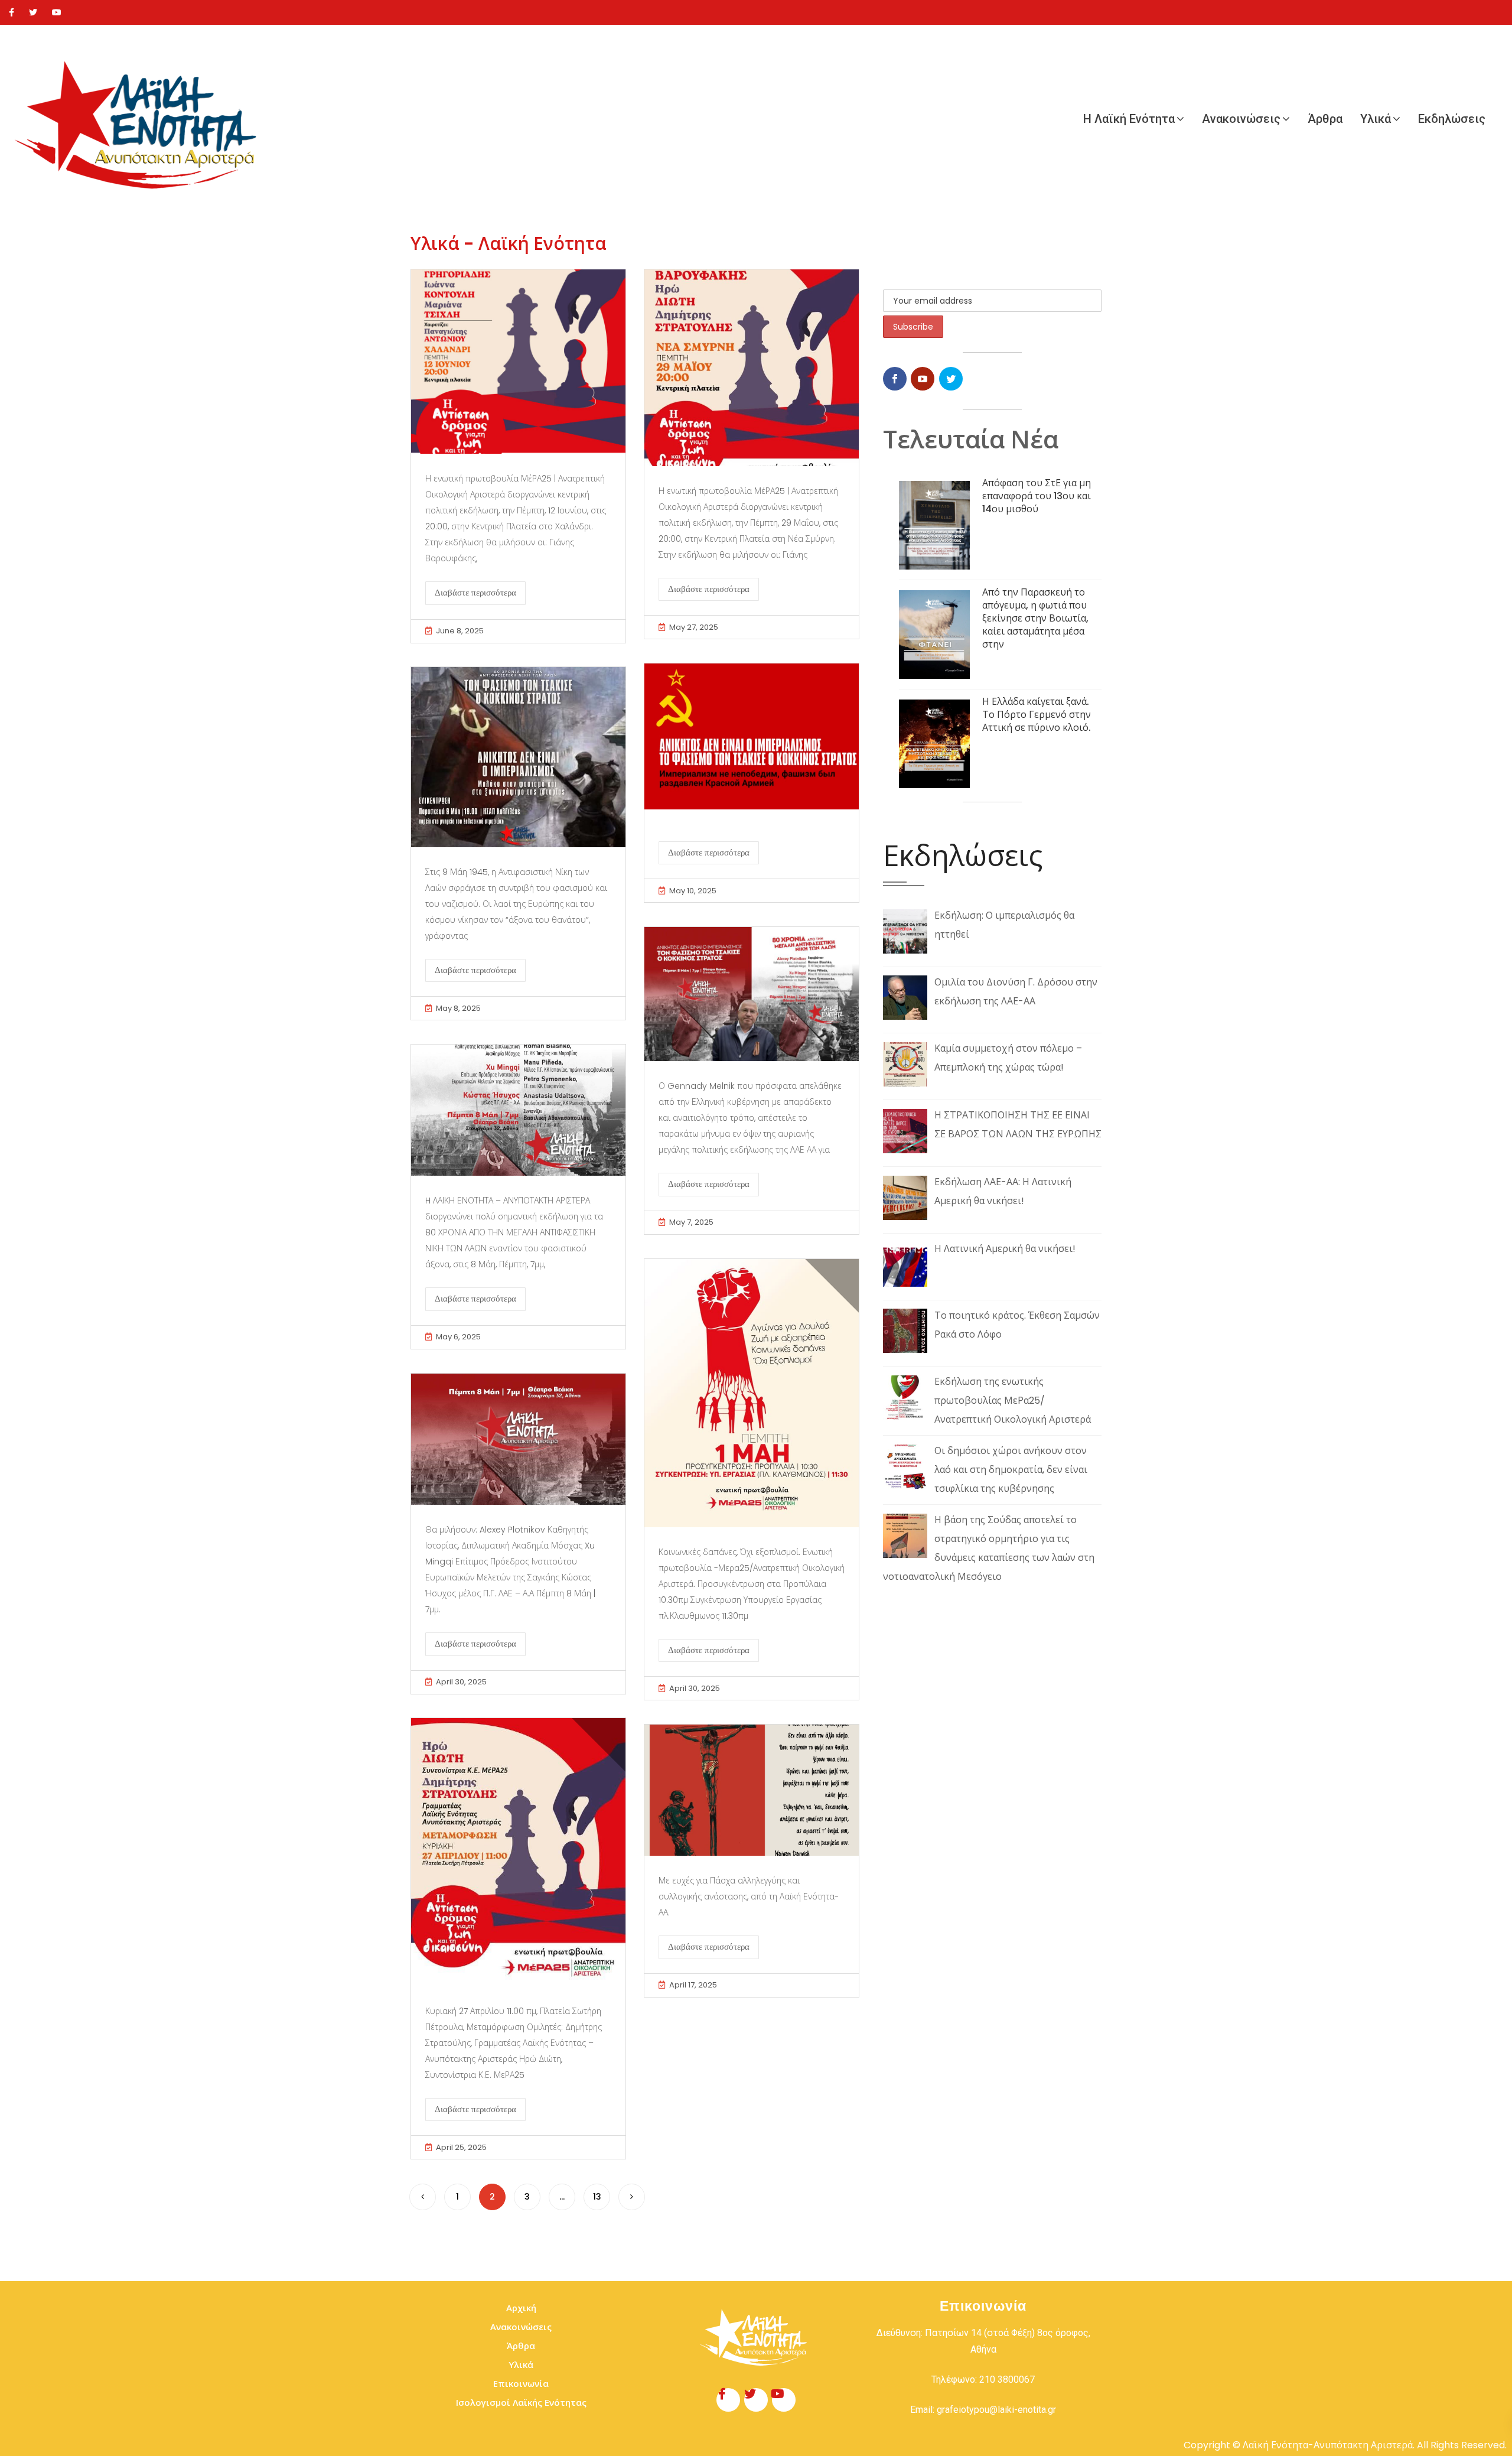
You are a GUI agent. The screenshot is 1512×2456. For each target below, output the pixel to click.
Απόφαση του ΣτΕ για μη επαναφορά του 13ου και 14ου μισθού (1037, 496)
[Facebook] (12, 12)
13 (597, 2197)
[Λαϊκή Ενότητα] (142, 119)
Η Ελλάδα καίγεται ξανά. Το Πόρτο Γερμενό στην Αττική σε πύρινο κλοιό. (1037, 715)
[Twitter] (33, 12)
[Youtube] (57, 12)
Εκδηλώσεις (1452, 119)
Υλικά (1376, 119)
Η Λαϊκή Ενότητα (1129, 119)
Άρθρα (1325, 119)
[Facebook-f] (728, 2400)
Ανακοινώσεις (1241, 119)
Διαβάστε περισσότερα (475, 593)
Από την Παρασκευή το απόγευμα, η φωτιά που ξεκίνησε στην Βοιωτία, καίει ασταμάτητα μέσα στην (1035, 618)
